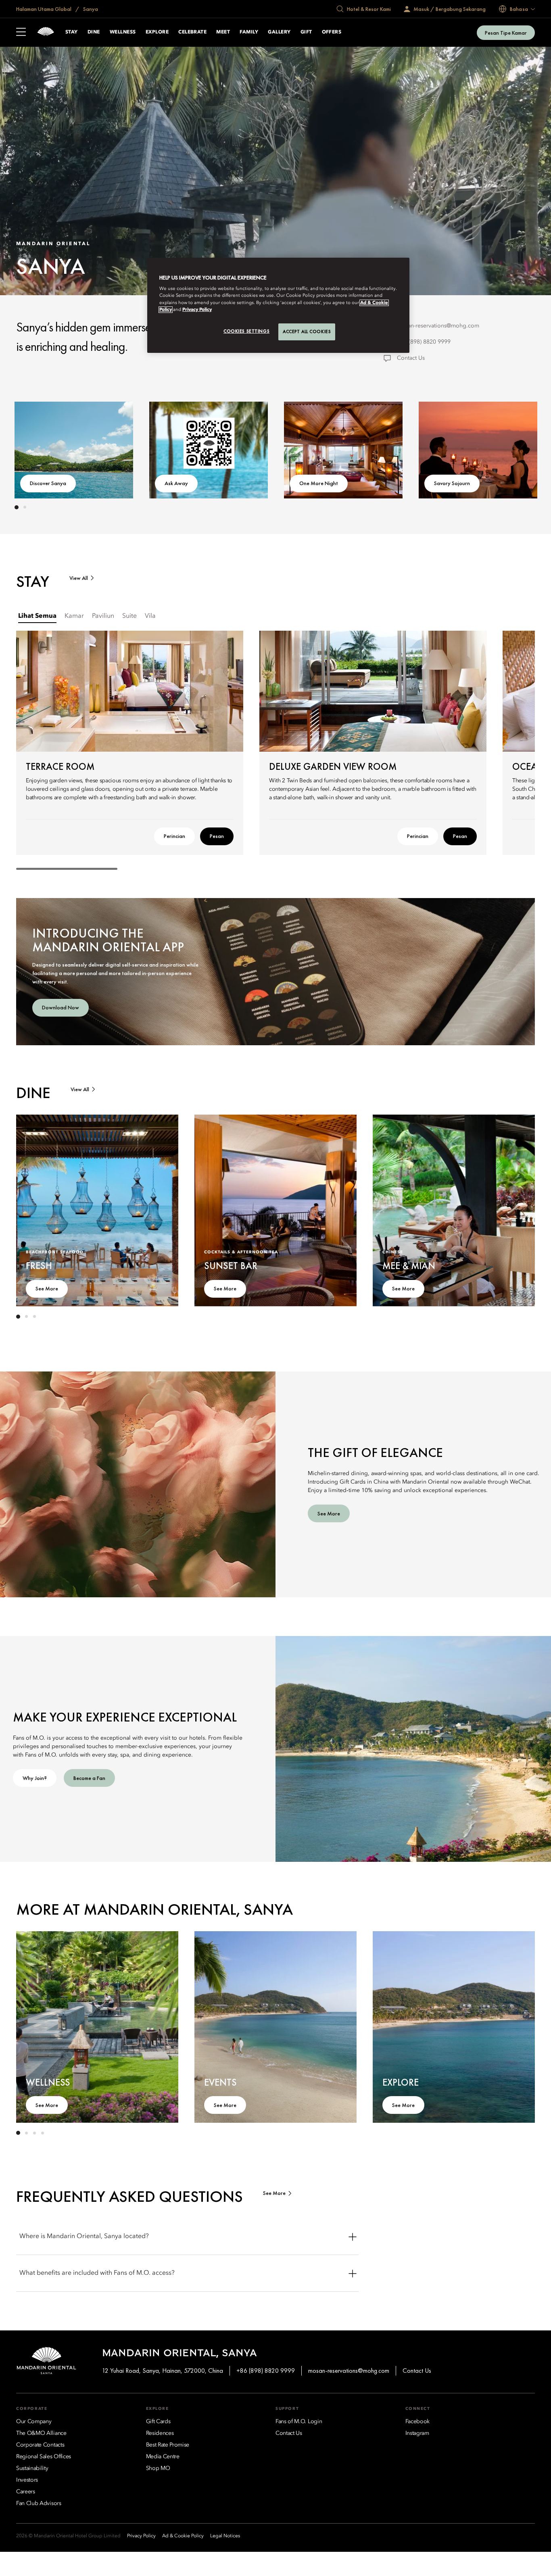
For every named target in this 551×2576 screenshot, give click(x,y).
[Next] (511, 448)
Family (249, 32)
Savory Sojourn (452, 483)
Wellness (123, 32)
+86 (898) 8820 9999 (424, 342)
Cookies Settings (246, 331)
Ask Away (176, 483)
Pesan (217, 836)
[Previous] (40, 448)
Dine (94, 32)
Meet (223, 32)
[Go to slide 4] (42, 2133)
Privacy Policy (197, 310)
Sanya (90, 9)
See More (47, 1288)
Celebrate (192, 32)
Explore (157, 32)
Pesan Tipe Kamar (506, 33)
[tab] (37, 616)
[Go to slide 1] (17, 507)
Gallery (279, 32)
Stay (72, 32)
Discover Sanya (48, 483)
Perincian (174, 836)
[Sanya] (46, 32)
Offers (332, 32)
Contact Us (411, 358)
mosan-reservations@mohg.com (438, 326)
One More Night (319, 483)
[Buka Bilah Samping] (21, 33)
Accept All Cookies (307, 331)
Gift (306, 32)
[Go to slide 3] (34, 1317)
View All (79, 578)
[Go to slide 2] (25, 507)
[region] (278, 305)
